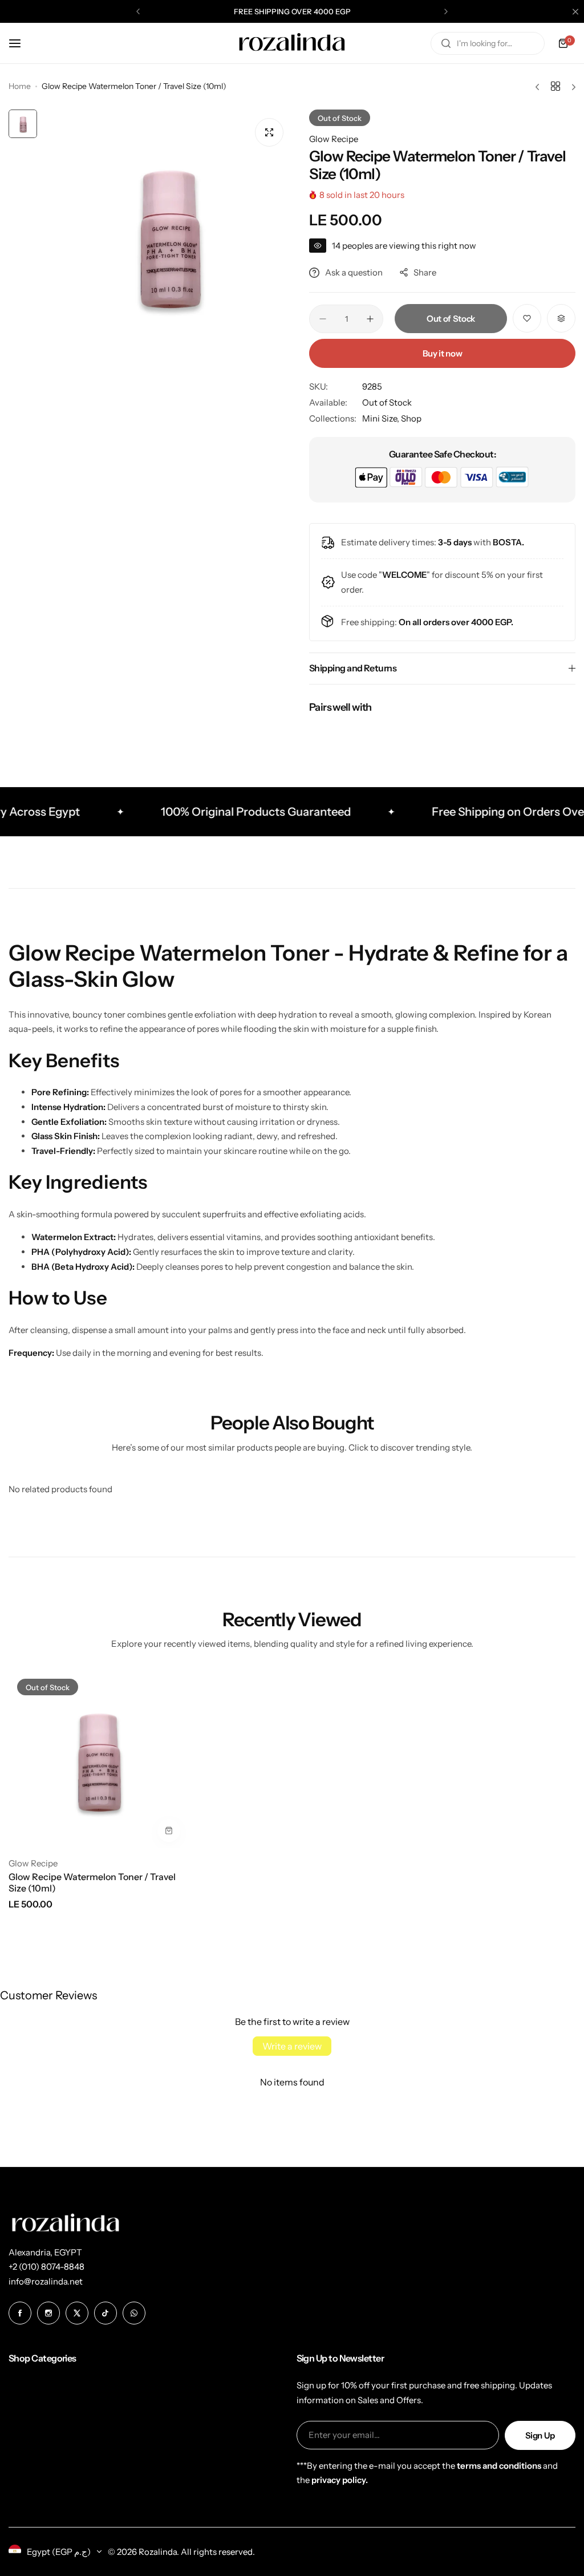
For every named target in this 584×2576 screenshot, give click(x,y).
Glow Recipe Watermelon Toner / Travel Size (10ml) (92, 1882)
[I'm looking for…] (446, 43)
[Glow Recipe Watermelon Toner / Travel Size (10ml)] (97, 1759)
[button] (138, 11)
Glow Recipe (334, 139)
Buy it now (442, 353)
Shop (411, 418)
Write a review (292, 2046)
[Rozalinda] (292, 43)
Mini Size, (382, 418)
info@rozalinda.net (46, 2281)
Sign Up (540, 2435)
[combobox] (488, 43)
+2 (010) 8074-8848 (46, 2267)
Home (20, 86)
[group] (167, 234)
